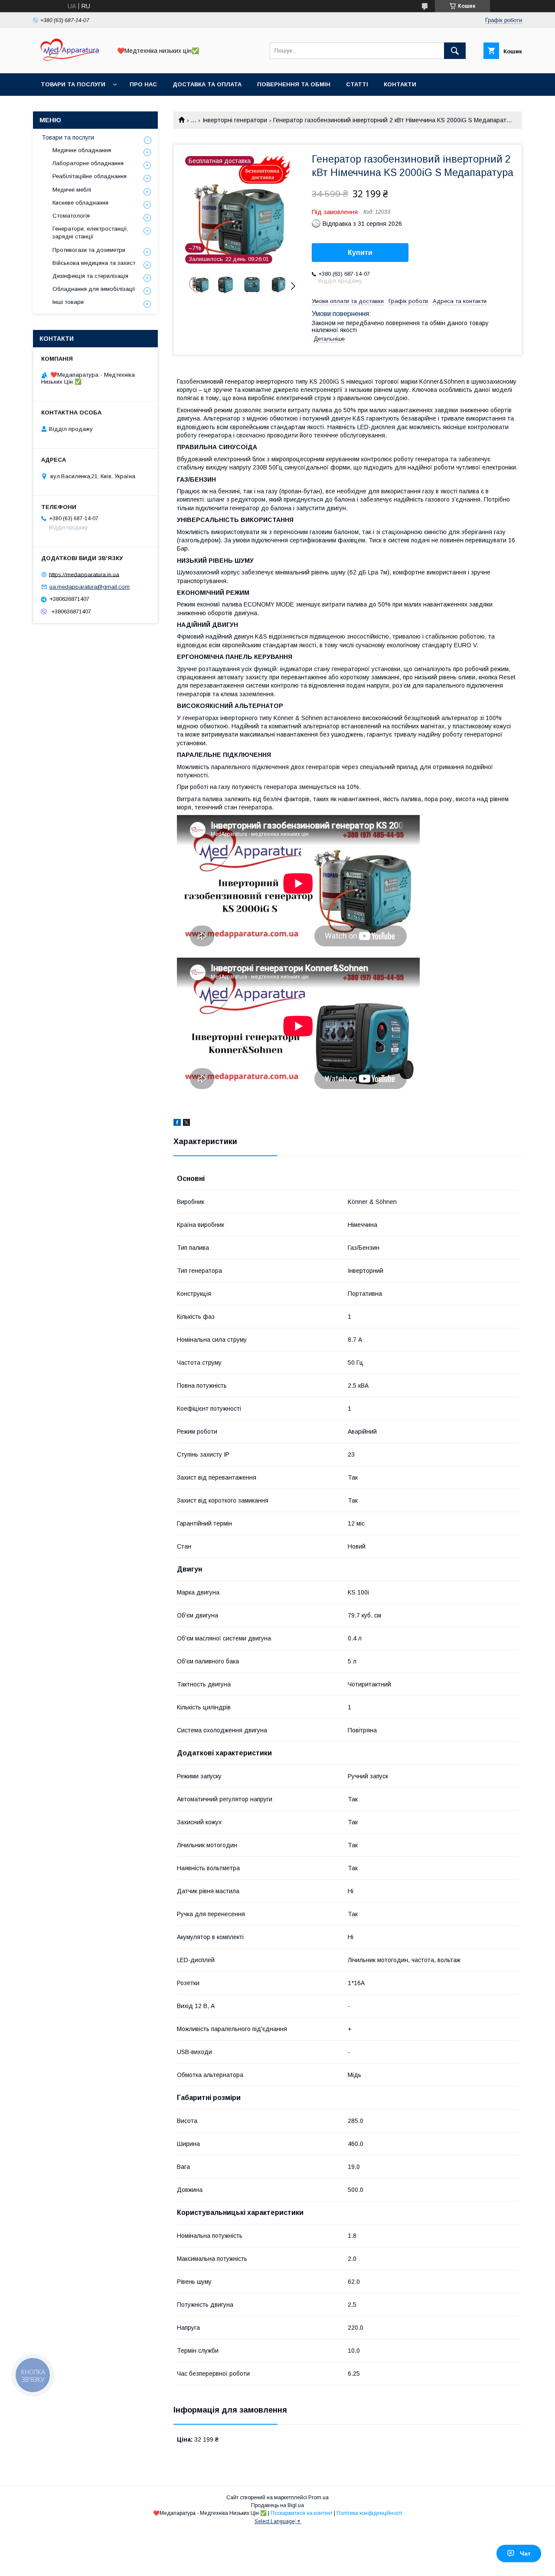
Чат (525, 2553)
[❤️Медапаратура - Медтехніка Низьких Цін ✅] (70, 62)
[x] (186, 1124)
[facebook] (177, 1124)
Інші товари (68, 302)
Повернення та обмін (294, 84)
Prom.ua (318, 2498)
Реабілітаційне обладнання (90, 176)
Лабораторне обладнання (88, 163)
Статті (357, 84)
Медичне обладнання (82, 150)
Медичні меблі (72, 190)
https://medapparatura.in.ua (84, 574)
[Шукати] (455, 51)
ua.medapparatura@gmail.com (90, 587)
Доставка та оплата (207, 84)
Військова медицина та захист (94, 263)
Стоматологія (71, 216)
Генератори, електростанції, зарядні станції (90, 233)
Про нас (143, 84)
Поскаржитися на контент (302, 2513)
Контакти (400, 84)
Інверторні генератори (235, 120)
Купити (360, 253)
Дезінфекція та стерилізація (90, 276)
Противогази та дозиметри (89, 250)
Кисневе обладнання (80, 203)
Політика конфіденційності (369, 2513)
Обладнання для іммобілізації (94, 289)
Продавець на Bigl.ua (277, 2505)
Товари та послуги (73, 84)
